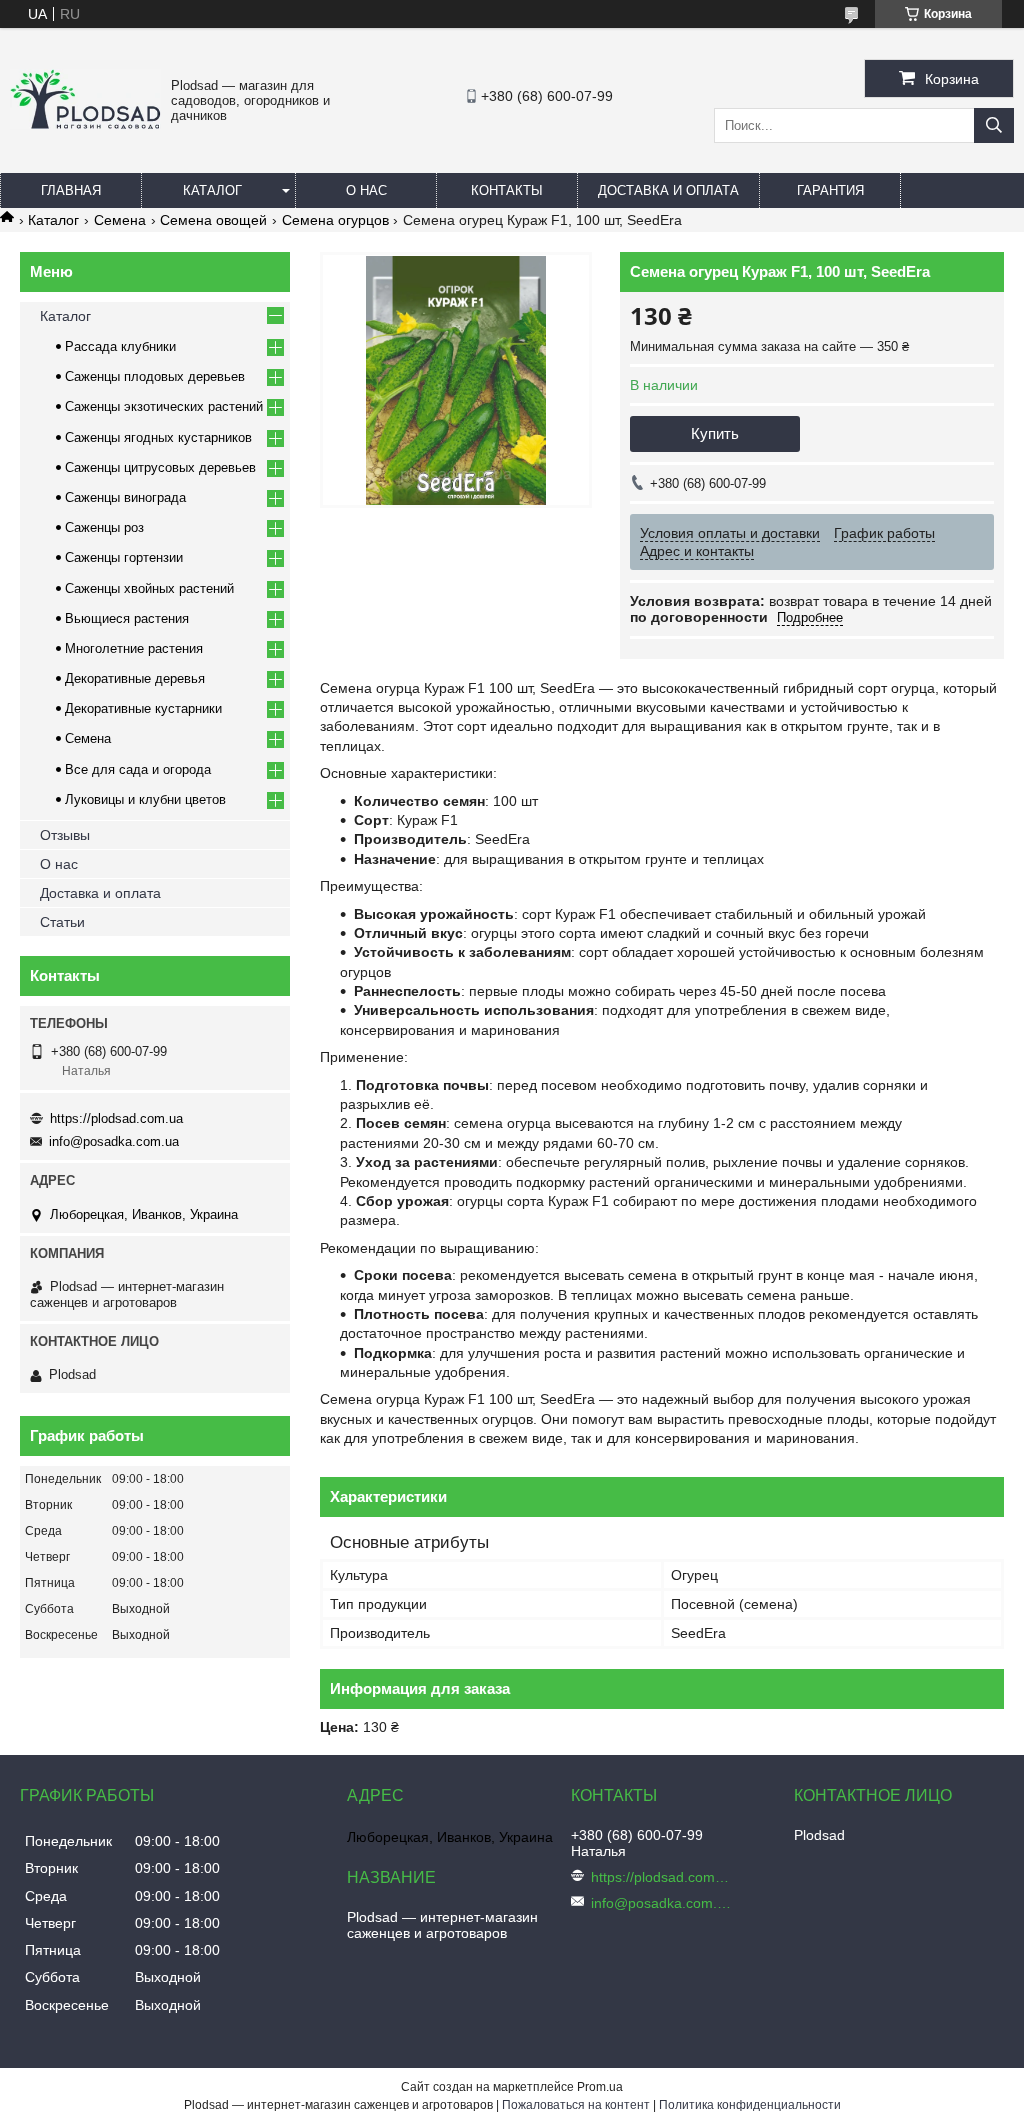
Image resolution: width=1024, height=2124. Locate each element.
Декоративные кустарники (143, 708)
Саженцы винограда (125, 497)
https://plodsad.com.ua (116, 1118)
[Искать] (994, 125)
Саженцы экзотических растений (164, 406)
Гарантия (830, 190)
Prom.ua (600, 2087)
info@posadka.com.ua (114, 1141)
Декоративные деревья (135, 678)
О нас (366, 190)
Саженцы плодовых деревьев (155, 376)
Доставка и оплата (668, 190)
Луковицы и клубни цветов (145, 799)
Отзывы (65, 835)
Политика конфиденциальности (750, 2105)
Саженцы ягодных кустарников (158, 437)
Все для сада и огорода (138, 769)
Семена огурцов (335, 220)
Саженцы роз (104, 527)
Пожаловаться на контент (576, 2105)
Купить (715, 433)
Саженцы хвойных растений (149, 588)
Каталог (212, 190)
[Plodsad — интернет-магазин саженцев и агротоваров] (85, 124)
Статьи (62, 922)
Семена (120, 220)
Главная (71, 190)
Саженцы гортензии (124, 557)
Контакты (507, 190)
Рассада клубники (120, 346)
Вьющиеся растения (127, 618)
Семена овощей (213, 220)
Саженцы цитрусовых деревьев (160, 467)
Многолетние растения (134, 648)
